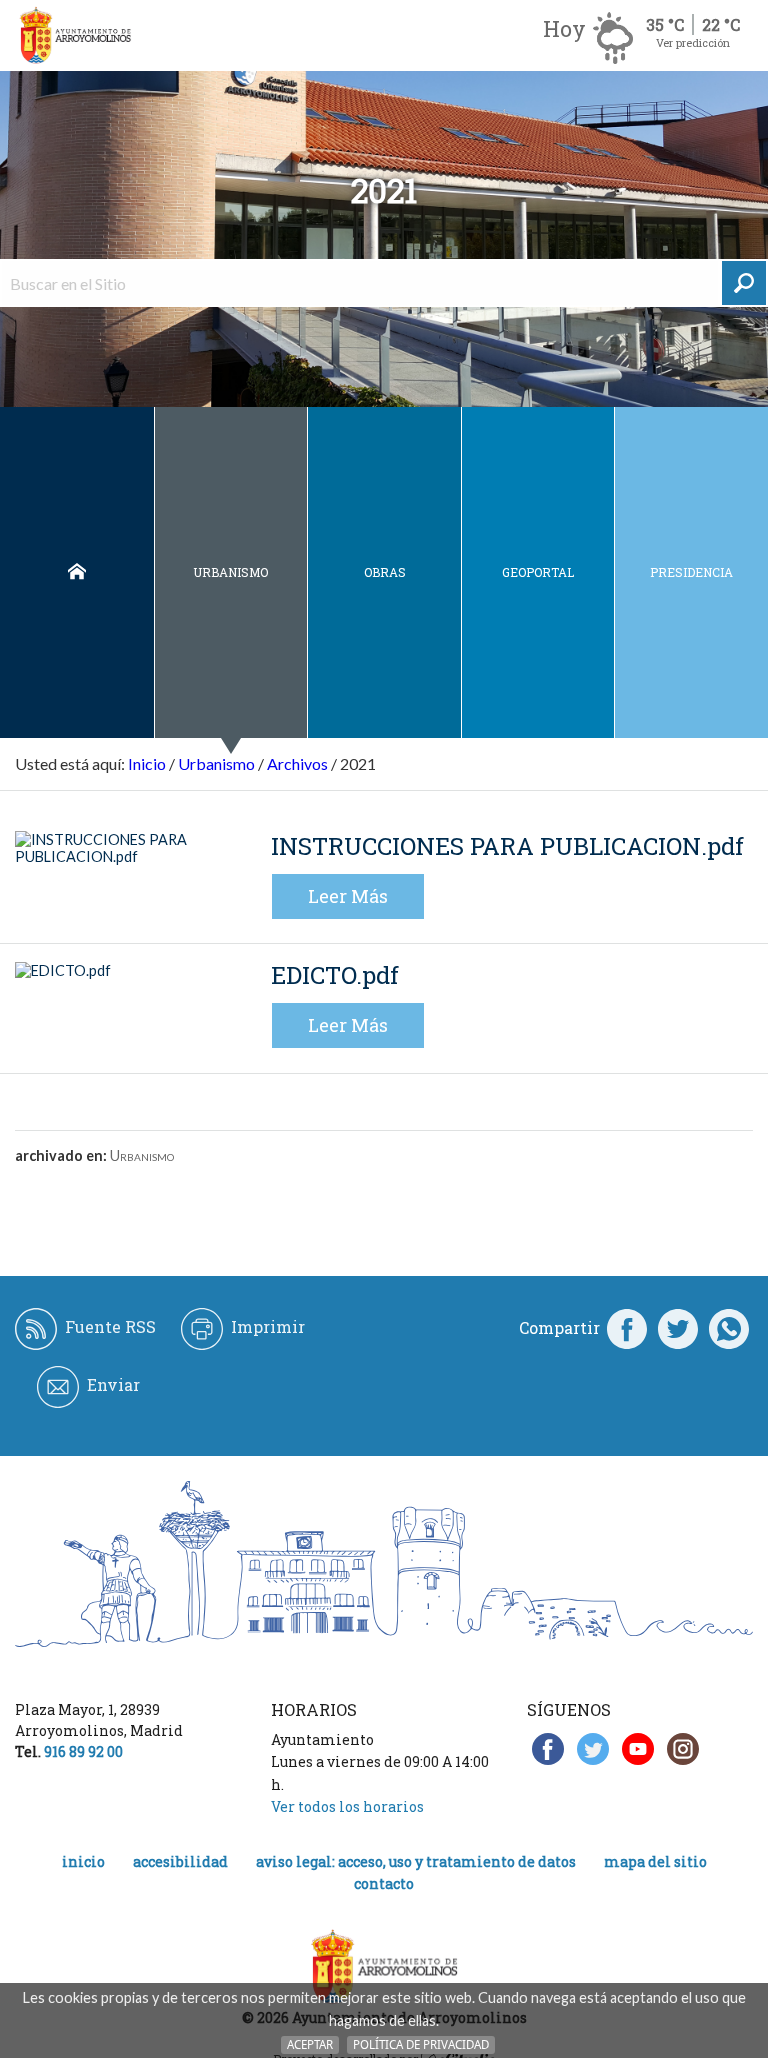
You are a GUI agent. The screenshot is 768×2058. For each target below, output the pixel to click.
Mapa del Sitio (655, 1861)
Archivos (297, 763)
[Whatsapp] (729, 1328)
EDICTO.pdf (335, 975)
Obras (385, 572)
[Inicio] (75, 35)
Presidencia (691, 572)
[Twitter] (678, 1328)
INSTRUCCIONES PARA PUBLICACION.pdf (507, 846)
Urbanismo (230, 572)
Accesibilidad (180, 1861)
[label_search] (744, 283)
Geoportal (538, 572)
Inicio (77, 572)
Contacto (384, 1883)
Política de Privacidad (421, 2044)
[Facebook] (627, 1328)
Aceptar (310, 2044)
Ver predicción (693, 42)
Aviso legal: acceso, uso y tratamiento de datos (416, 1861)
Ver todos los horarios (347, 1806)
